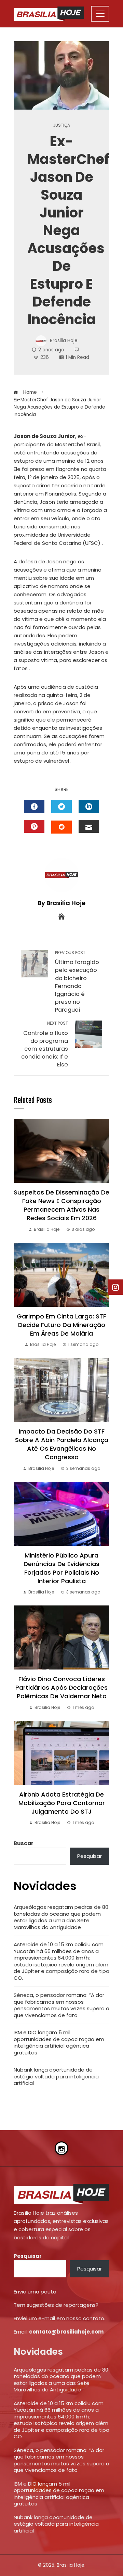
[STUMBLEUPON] (61, 827)
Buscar (24, 1843)
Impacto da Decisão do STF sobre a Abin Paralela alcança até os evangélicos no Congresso (62, 1444)
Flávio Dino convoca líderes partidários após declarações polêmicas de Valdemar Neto (61, 1687)
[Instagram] (61, 2148)
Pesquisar (90, 1856)
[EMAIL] (89, 826)
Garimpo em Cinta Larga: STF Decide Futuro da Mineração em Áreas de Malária (61, 1325)
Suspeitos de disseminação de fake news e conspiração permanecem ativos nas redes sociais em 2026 (61, 1205)
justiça (61, 125)
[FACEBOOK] (34, 806)
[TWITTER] (61, 806)
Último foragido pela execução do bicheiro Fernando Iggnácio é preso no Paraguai (77, 982)
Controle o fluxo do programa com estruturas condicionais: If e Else (45, 1045)
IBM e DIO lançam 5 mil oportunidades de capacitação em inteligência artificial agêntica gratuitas (59, 2042)
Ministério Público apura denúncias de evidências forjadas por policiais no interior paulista (61, 1568)
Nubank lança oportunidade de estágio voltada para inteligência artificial (56, 2076)
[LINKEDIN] (89, 806)
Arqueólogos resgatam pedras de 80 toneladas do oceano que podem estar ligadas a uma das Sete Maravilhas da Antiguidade (61, 1917)
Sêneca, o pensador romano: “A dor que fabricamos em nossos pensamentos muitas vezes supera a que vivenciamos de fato (61, 2005)
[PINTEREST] (34, 826)
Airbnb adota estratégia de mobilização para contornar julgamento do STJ (62, 1803)
